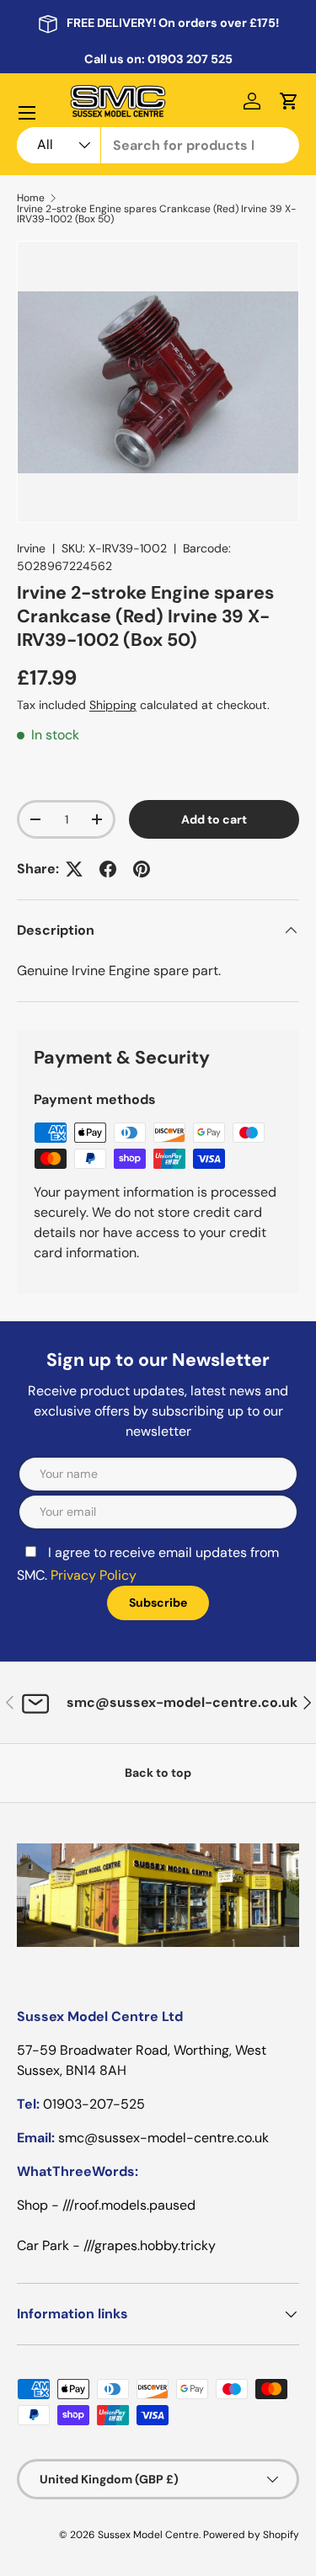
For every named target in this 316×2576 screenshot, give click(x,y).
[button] (289, 101)
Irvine (31, 548)
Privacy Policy (94, 1575)
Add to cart (214, 819)
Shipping (113, 705)
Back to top (158, 1773)
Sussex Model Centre (148, 2535)
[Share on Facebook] (108, 869)
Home (31, 198)
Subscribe (158, 1603)
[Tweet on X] (74, 869)
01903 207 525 (190, 59)
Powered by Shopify (251, 2535)
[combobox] (158, 145)
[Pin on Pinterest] (142, 869)
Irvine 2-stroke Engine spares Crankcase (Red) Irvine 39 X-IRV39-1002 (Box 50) (156, 214)
